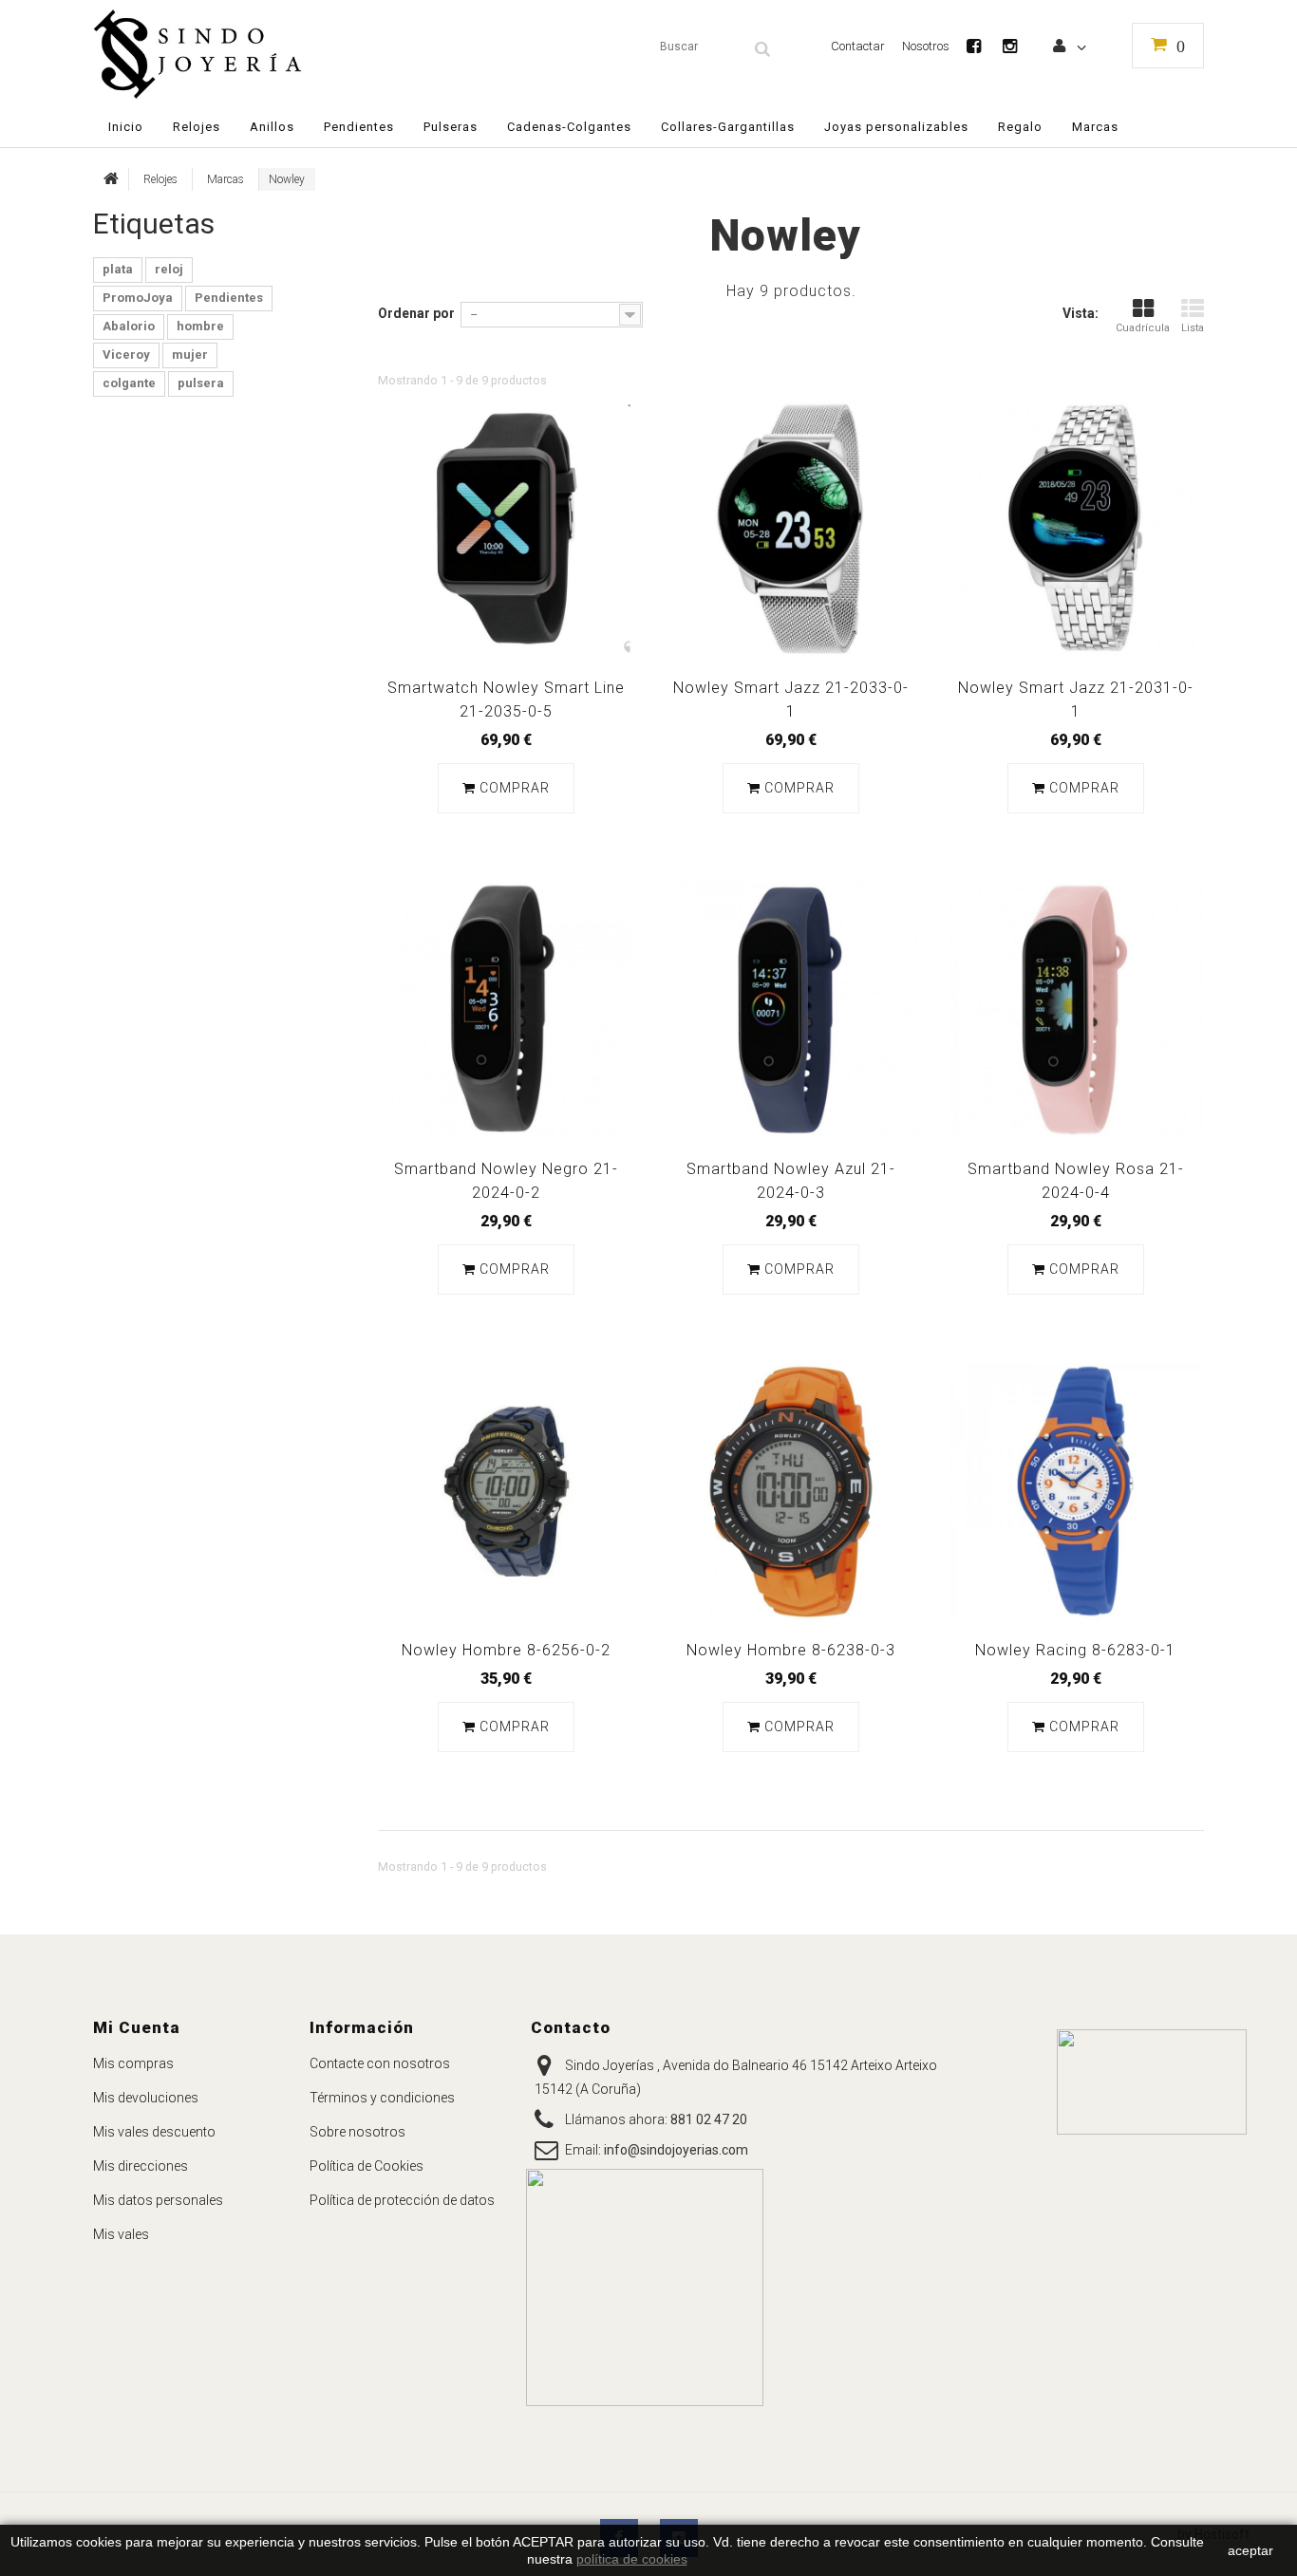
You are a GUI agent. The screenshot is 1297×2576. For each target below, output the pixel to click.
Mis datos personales (158, 2200)
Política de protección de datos (402, 2200)
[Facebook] (983, 46)
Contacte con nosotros (380, 2063)
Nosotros (926, 46)
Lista (1193, 328)
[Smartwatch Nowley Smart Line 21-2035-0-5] (506, 529)
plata (118, 269)
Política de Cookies (367, 2166)
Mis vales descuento (154, 2132)
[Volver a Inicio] (111, 179)
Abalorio (129, 326)
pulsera (201, 383)
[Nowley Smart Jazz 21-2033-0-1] (791, 529)
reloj (169, 269)
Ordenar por (416, 313)
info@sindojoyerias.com (676, 2150)
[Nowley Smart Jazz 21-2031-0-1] (1076, 529)
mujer (190, 355)
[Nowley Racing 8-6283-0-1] (1076, 1491)
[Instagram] (1019, 46)
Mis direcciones (141, 2166)
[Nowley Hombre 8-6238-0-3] (791, 1491)
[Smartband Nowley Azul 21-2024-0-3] (791, 1010)
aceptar (1250, 2550)
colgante (129, 383)
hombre (200, 326)
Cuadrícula (1143, 328)
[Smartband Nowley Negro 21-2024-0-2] (506, 1010)
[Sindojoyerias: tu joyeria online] (271, 54)
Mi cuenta (137, 2027)
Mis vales (121, 2234)
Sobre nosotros (357, 2132)
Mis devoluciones (146, 2098)
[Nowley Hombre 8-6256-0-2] (506, 1491)
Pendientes (229, 298)
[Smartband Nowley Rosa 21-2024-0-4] (1076, 1010)
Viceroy (126, 355)
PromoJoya (138, 298)
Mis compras (133, 2063)
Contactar (858, 46)
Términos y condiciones (382, 2098)
